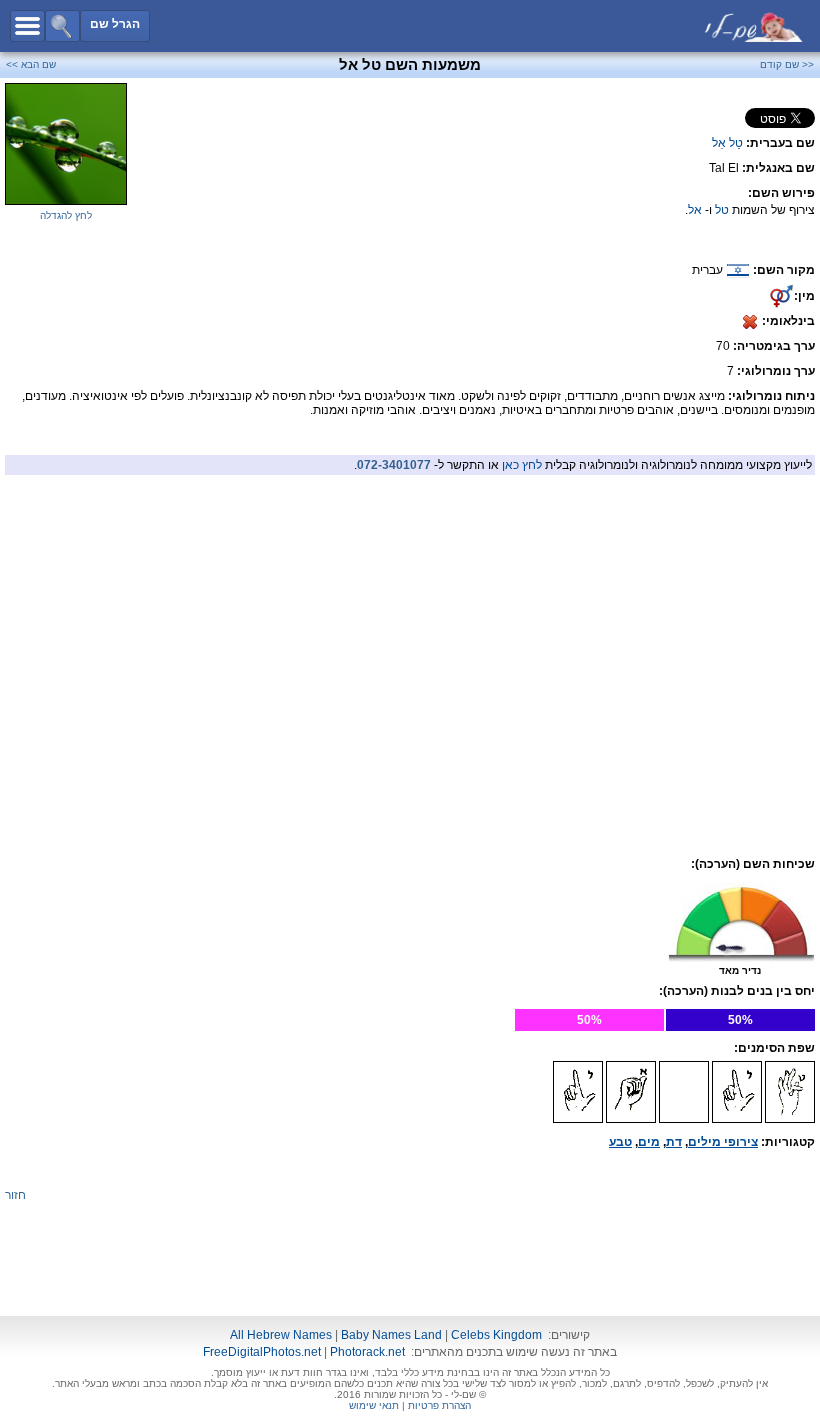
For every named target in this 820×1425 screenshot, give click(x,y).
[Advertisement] (410, 622)
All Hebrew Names (281, 1335)
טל (722, 210)
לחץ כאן (522, 465)
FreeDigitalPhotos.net (262, 1352)
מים (649, 1142)
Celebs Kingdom (496, 1335)
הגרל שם (115, 24)
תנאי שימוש (374, 1405)
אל (695, 210)
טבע (620, 1142)
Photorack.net (367, 1352)
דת (674, 1142)
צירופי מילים (723, 1142)
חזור (15, 1195)
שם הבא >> (31, 64)
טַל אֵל (727, 143)
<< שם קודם (787, 64)
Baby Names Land (391, 1335)
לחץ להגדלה (66, 215)
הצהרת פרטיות (439, 1405)
